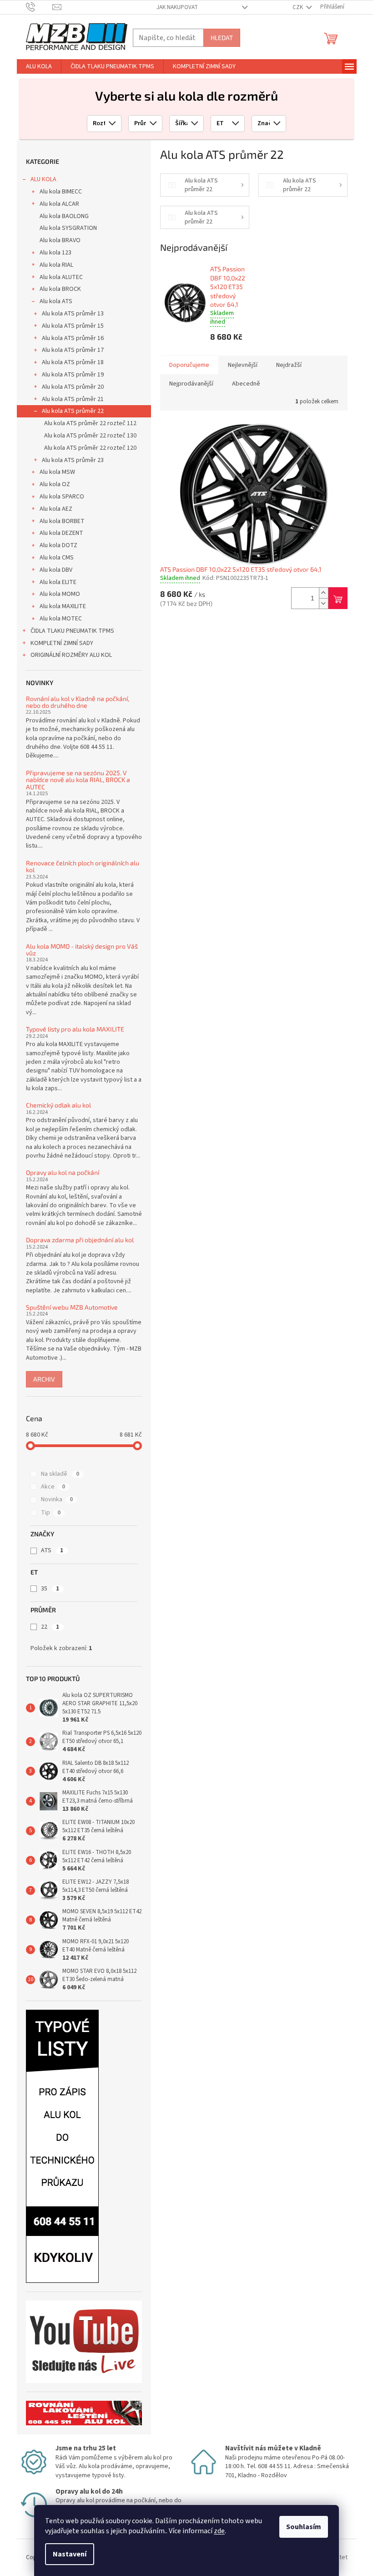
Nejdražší (289, 365)
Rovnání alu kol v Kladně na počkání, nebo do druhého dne (78, 702)
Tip (51, 1513)
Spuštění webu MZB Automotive (72, 1307)
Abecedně (246, 384)
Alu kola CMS (57, 558)
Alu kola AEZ (56, 509)
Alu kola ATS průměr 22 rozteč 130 (90, 436)
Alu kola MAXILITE (63, 606)
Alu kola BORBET (62, 521)
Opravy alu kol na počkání (63, 1172)
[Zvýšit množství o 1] (323, 593)
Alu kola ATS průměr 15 (73, 326)
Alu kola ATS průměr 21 (73, 399)
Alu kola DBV (56, 570)
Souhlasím (304, 2527)
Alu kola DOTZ (58, 545)
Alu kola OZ (55, 484)
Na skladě (60, 1474)
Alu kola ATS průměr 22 (73, 411)
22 (50, 1627)
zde (219, 2531)
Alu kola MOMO (60, 594)
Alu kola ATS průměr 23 (73, 460)
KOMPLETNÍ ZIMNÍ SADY (62, 643)
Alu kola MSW (57, 472)
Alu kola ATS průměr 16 (73, 338)
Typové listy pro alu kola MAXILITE (75, 1029)
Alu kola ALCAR (59, 204)
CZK (298, 7)
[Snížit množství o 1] (323, 603)
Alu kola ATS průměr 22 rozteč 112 (90, 423)
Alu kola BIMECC (61, 192)
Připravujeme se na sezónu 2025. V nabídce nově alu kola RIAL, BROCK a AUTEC (78, 780)
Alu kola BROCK (60, 289)
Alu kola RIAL (56, 265)
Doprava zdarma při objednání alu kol (80, 1240)
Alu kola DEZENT (61, 533)
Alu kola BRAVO (60, 240)
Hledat (222, 38)
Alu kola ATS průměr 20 (73, 387)
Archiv (44, 1379)
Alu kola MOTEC (61, 619)
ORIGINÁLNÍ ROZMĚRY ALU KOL (71, 655)
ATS (52, 1550)
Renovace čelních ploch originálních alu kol (83, 866)
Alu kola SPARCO (62, 497)
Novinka (57, 1499)
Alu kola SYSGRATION (68, 228)
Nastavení (70, 2554)
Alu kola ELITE (58, 582)
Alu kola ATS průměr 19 (73, 375)
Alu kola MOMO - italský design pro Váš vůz (82, 950)
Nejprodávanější (191, 384)
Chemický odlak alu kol (58, 1105)
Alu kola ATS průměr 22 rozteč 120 (90, 448)
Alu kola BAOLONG (64, 216)
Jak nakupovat (177, 7)
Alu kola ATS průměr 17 (73, 350)
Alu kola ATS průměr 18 (73, 362)
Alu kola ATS (56, 301)
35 (50, 1589)
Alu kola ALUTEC (61, 277)
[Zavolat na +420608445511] (39, 7)
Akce (53, 1487)
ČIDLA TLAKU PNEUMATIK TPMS (72, 631)
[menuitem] (39, 66)
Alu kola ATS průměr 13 (73, 314)
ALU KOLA (43, 179)
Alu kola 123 (55, 253)
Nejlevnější (243, 365)
